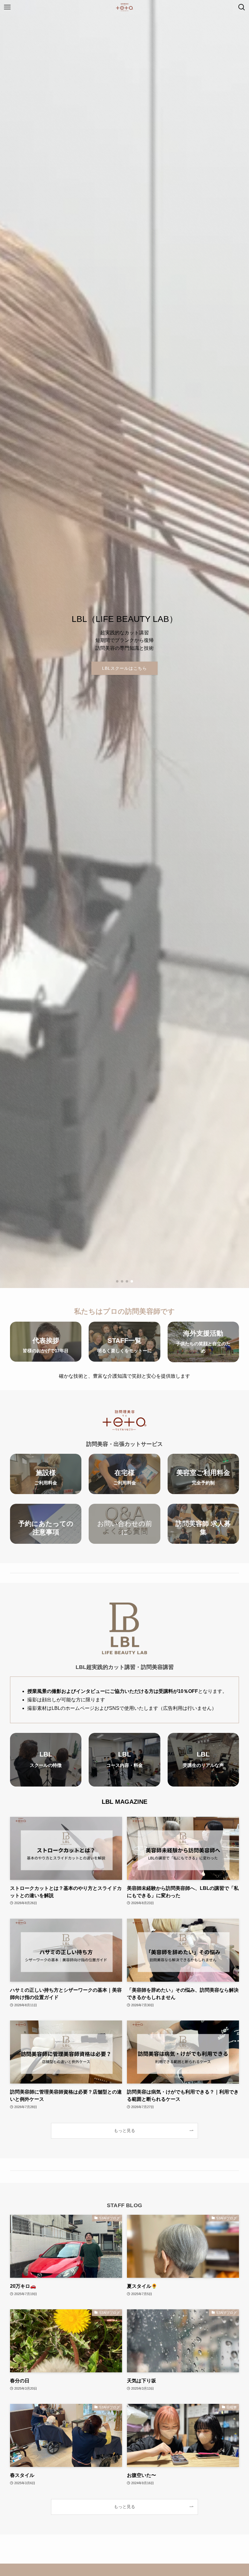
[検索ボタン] (242, 7)
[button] (117, 1281)
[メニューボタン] (7, 7)
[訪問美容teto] (124, 7)
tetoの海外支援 (125, 668)
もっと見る (124, 2131)
